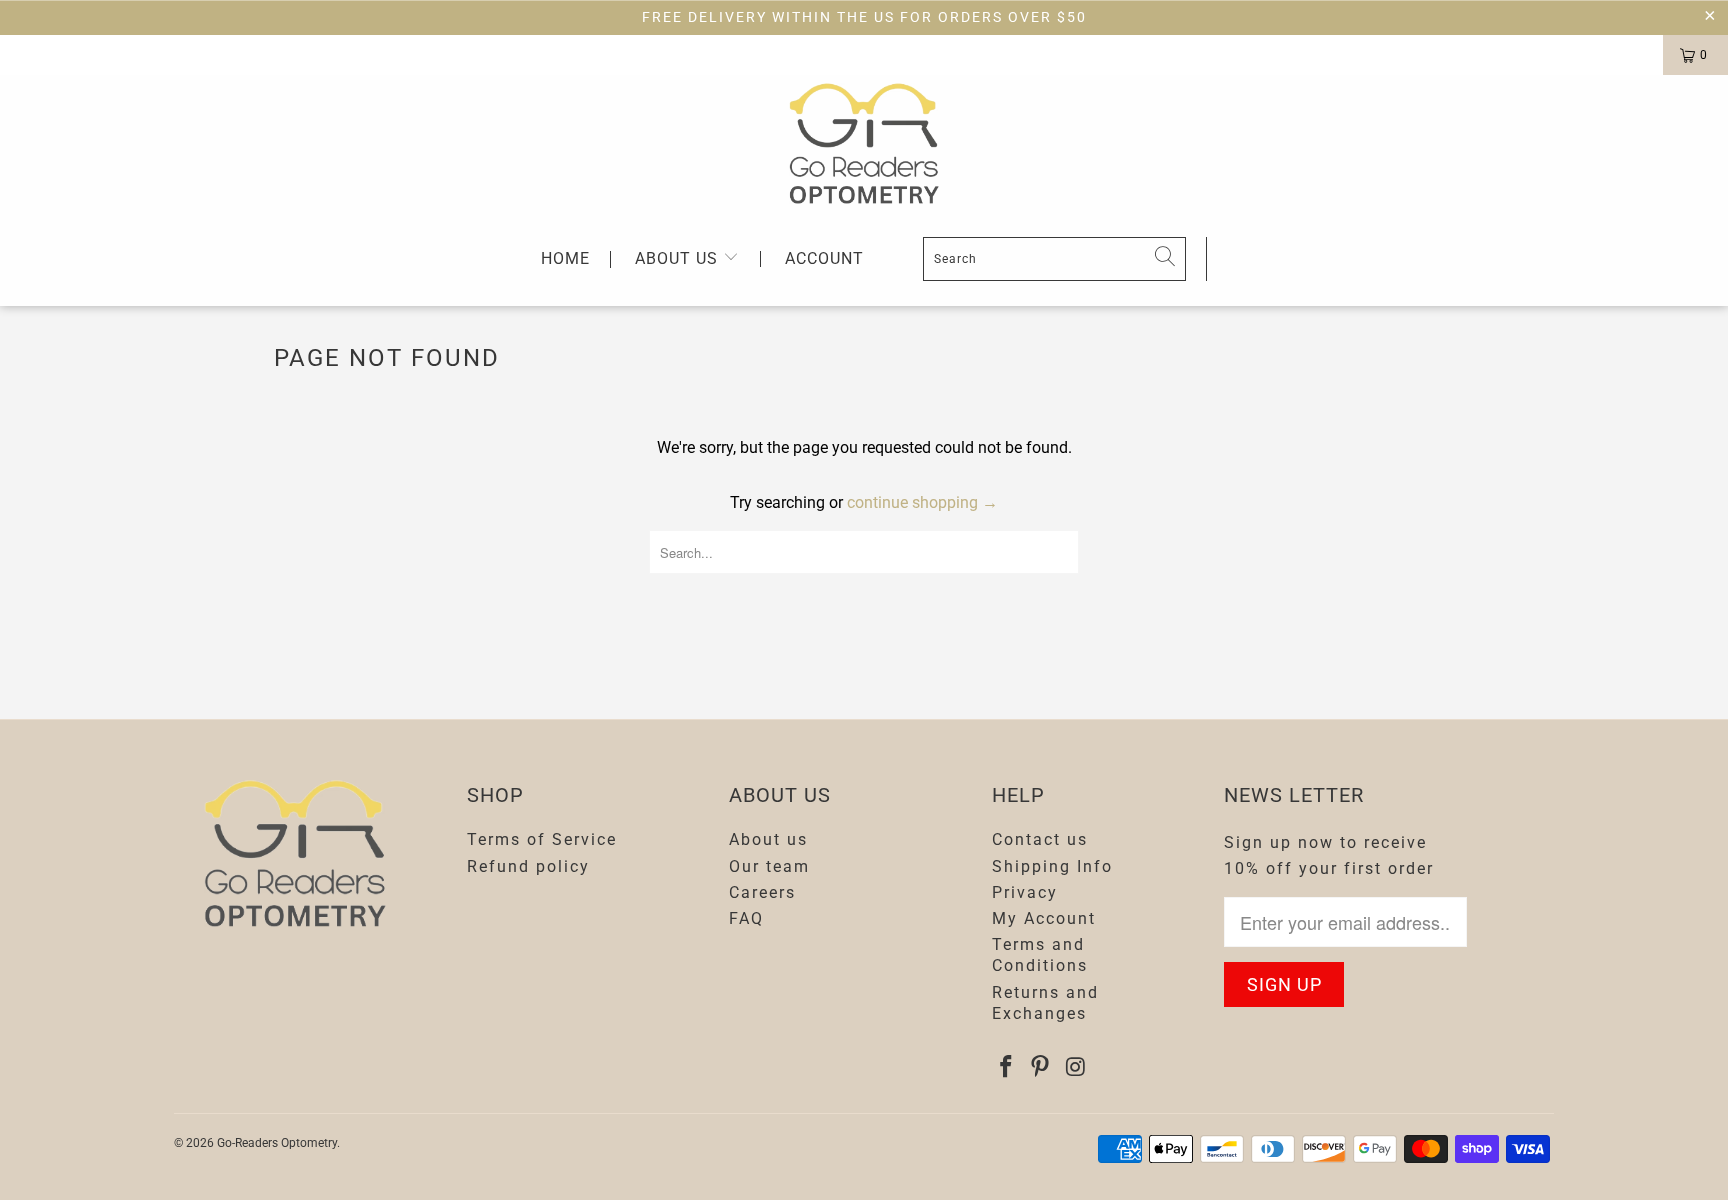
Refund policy (528, 866)
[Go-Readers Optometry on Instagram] (1076, 1068)
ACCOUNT (824, 259)
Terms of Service (542, 839)
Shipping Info (1052, 866)
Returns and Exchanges (1045, 1003)
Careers (762, 892)
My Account (1044, 918)
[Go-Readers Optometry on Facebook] (1007, 1068)
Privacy (1025, 892)
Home (565, 259)
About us (679, 259)
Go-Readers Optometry (277, 1143)
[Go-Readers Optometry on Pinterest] (1041, 1068)
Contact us (1040, 839)
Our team (769, 866)
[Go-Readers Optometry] (864, 143)
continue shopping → (922, 502)
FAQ (746, 918)
